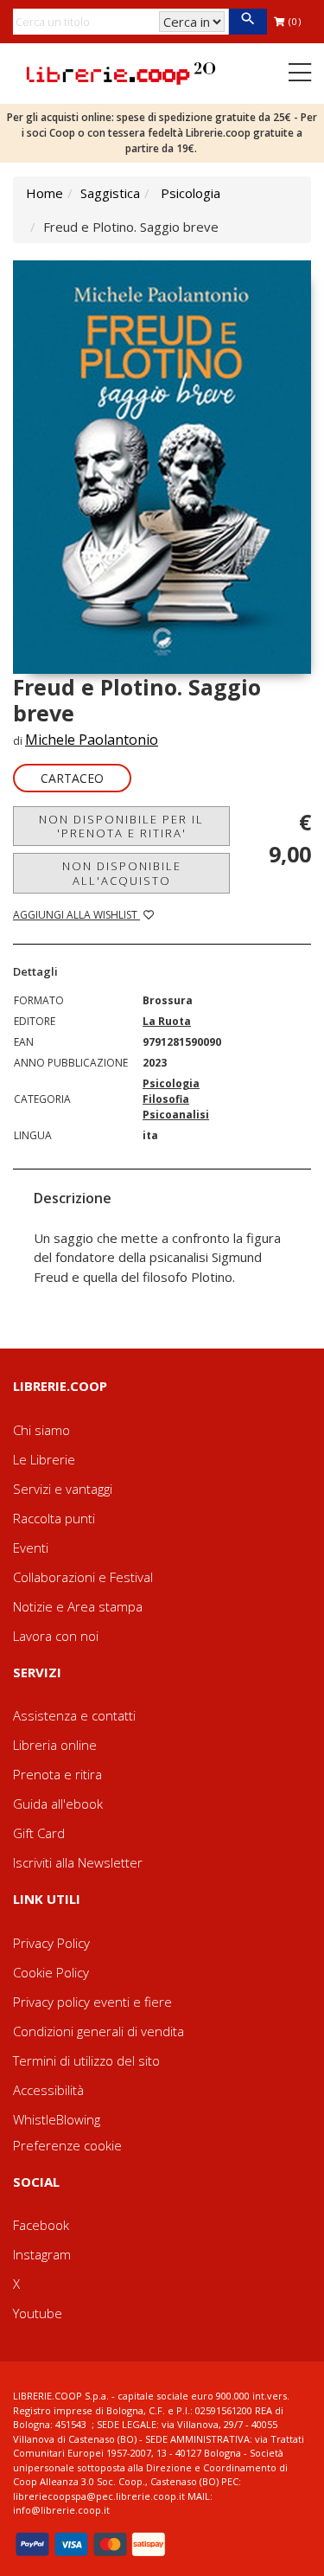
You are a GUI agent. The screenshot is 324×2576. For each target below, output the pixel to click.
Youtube (38, 2313)
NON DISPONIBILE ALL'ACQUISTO (122, 873)
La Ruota (167, 1021)
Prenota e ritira (57, 1774)
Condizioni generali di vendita (98, 2031)
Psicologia (191, 193)
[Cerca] (248, 22)
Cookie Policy (51, 1972)
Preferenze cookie (67, 2145)
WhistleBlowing (57, 2119)
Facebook (41, 2225)
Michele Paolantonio (92, 740)
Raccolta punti (54, 1518)
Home (44, 193)
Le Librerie (44, 1459)
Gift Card (39, 1833)
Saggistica (110, 193)
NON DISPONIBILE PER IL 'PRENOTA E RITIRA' (121, 826)
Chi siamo (41, 1430)
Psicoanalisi (176, 1115)
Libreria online (55, 1745)
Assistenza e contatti (74, 1715)
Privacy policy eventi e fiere (92, 2002)
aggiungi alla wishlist (76, 915)
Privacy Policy (51, 1943)
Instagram (42, 2254)
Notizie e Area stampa (78, 1606)
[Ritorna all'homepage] (121, 72)
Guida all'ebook (58, 1804)
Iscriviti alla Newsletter (78, 1862)
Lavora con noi (56, 1636)
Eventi (31, 1548)
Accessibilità (48, 2090)
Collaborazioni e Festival (83, 1577)
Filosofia (166, 1099)
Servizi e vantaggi (63, 1489)
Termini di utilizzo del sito (86, 2060)
